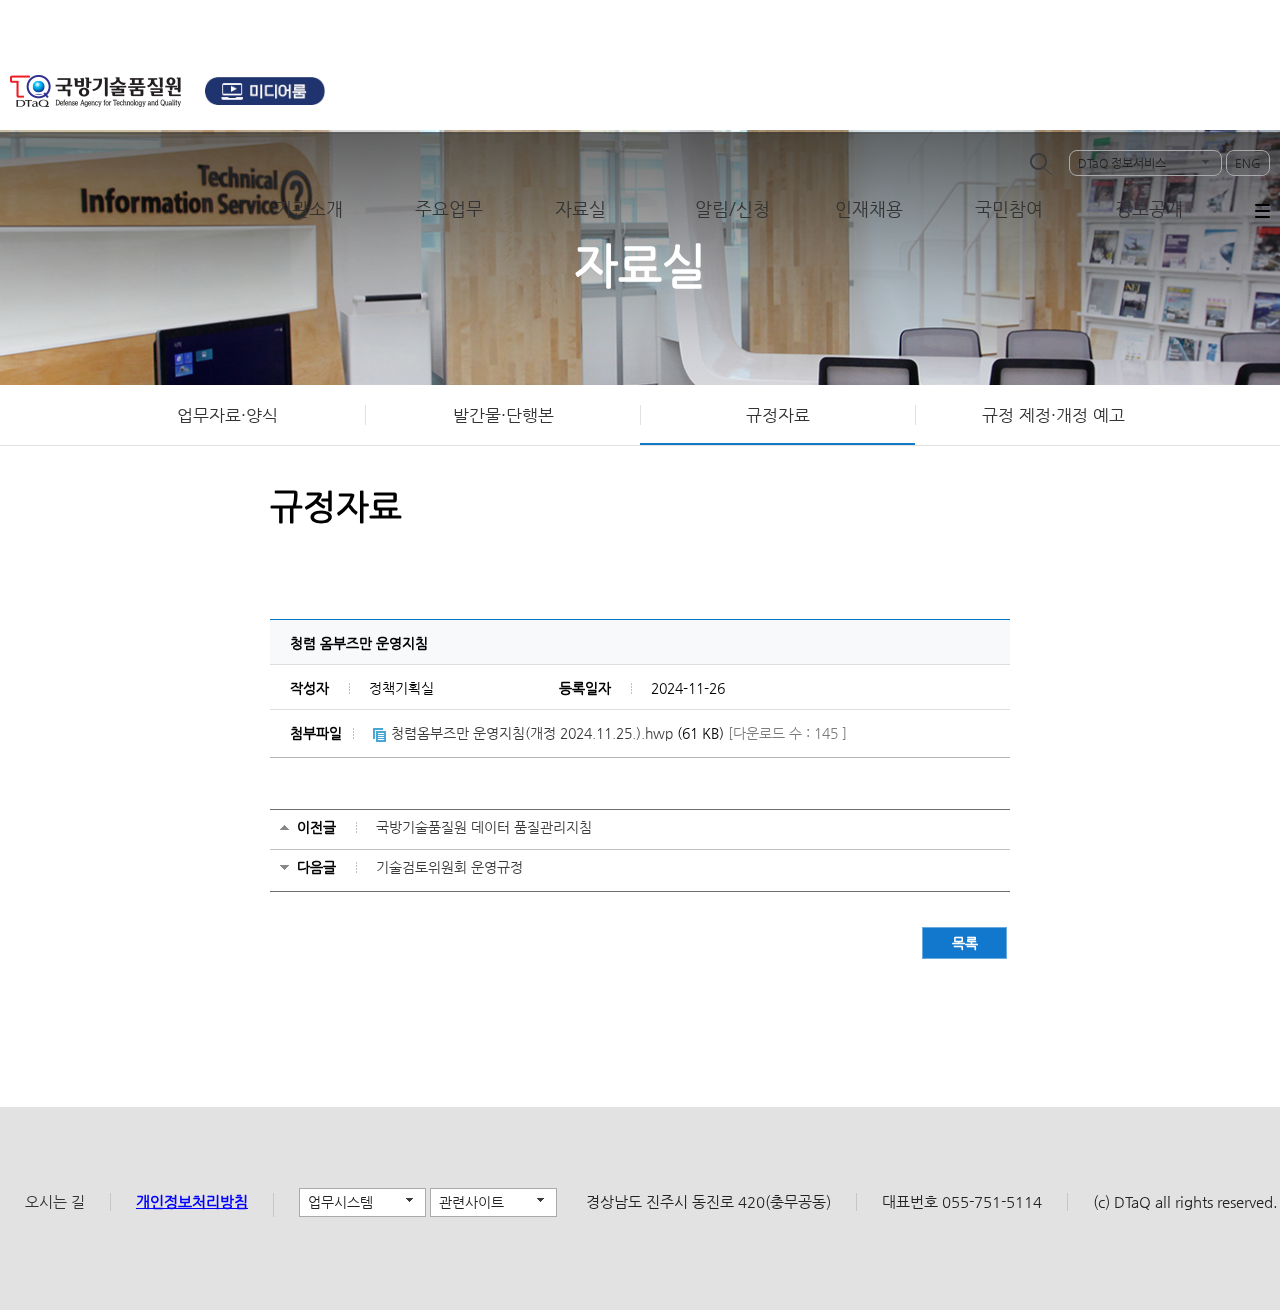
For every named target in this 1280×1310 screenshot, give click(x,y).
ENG (1248, 163)
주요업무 (449, 208)
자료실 (580, 208)
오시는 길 (55, 1201)
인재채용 (869, 208)
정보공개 (1149, 208)
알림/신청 (732, 208)
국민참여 (1009, 208)
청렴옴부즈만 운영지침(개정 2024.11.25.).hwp (532, 733)
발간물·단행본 (503, 415)
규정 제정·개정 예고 (1053, 415)
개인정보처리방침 (192, 1201)
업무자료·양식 (227, 415)
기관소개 (309, 208)
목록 (965, 943)
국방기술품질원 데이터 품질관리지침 (484, 827)
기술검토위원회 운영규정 (449, 867)
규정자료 (778, 415)
